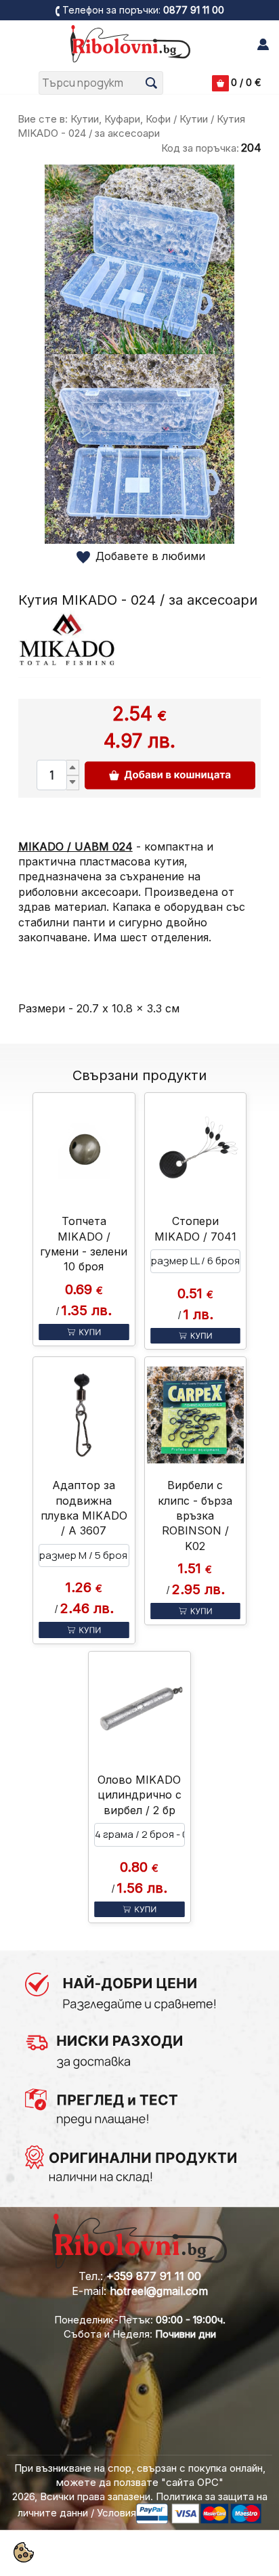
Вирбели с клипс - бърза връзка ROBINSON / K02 (195, 1516)
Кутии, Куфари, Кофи (121, 119)
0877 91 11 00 (194, 10)
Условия (116, 2513)
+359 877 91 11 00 (154, 2276)
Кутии (194, 119)
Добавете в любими (150, 556)
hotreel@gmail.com (159, 2291)
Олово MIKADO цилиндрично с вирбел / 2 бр (139, 1795)
